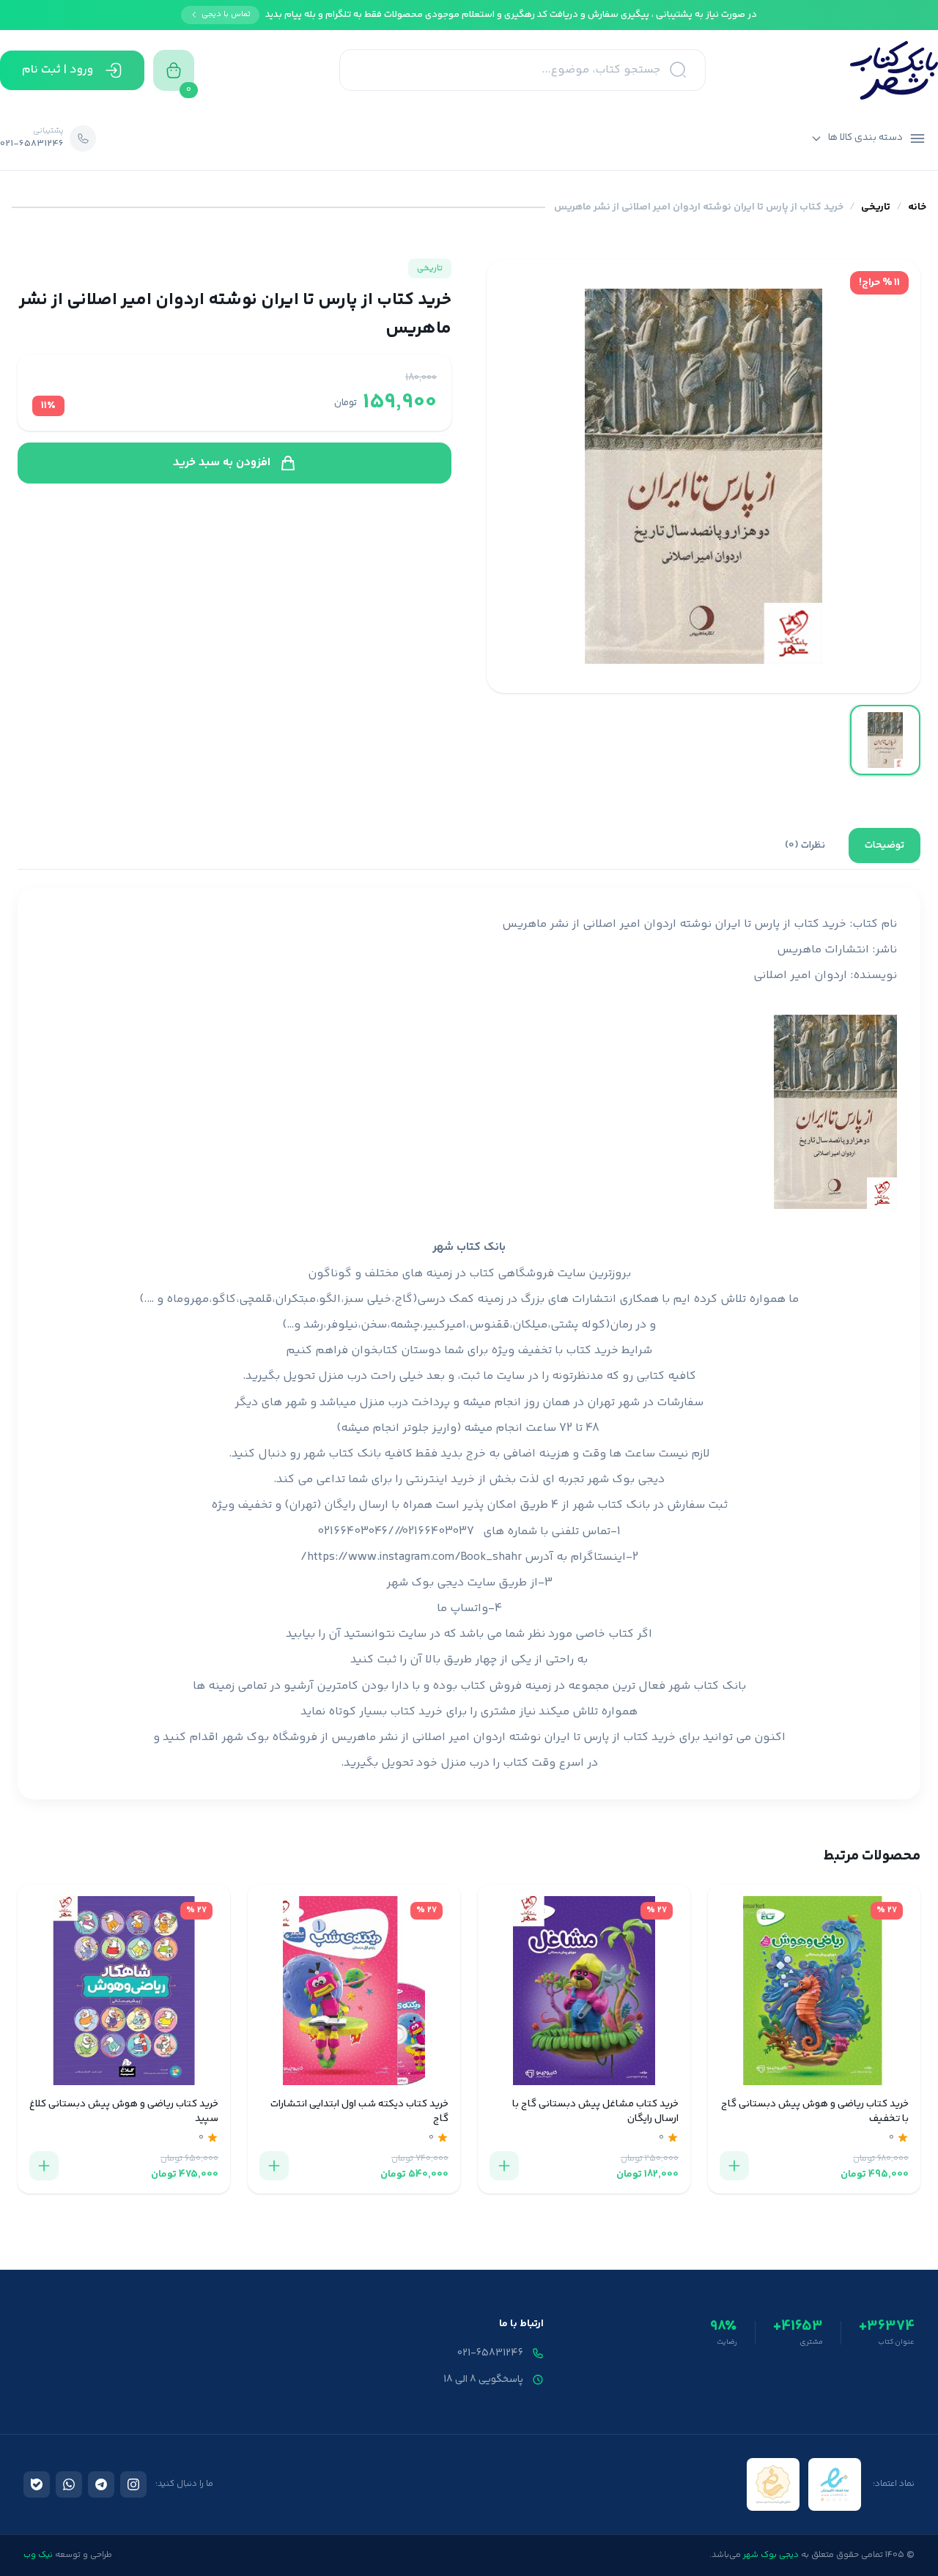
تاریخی (876, 208)
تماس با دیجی (226, 14)
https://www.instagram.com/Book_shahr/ (411, 1557)
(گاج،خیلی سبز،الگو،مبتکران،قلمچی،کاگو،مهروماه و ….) (278, 1299)
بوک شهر (245, 1737)
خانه (917, 208)
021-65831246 (490, 2353)
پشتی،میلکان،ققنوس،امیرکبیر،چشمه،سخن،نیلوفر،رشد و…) (430, 1325)
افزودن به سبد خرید (222, 463)
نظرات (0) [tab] (805, 845)
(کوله (595, 1325)
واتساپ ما (462, 1609)
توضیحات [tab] (885, 845)
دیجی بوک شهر (626, 1480)
